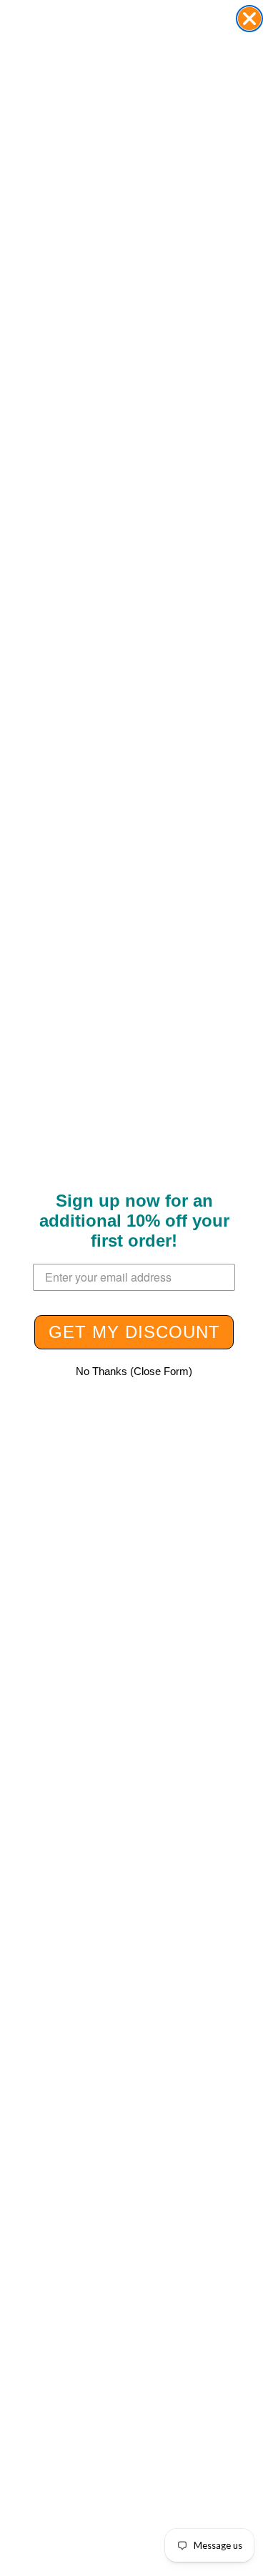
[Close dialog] (249, 19)
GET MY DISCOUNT (134, 1332)
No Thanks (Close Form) (134, 1371)
